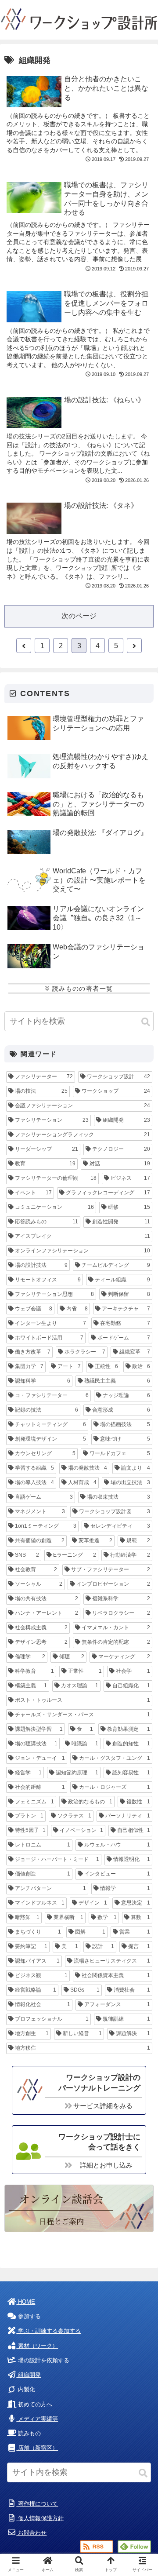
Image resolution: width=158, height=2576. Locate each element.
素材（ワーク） (37, 2346)
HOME (26, 2302)
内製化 (26, 2389)
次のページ (79, 616)
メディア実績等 (37, 2419)
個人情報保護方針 (40, 2518)
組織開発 (29, 2375)
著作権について (37, 2504)
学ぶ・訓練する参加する (48, 2331)
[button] (146, 1022)
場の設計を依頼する (43, 2360)
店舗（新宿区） (37, 2448)
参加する (29, 2316)
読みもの (29, 2433)
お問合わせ (31, 2533)
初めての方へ (34, 2404)
